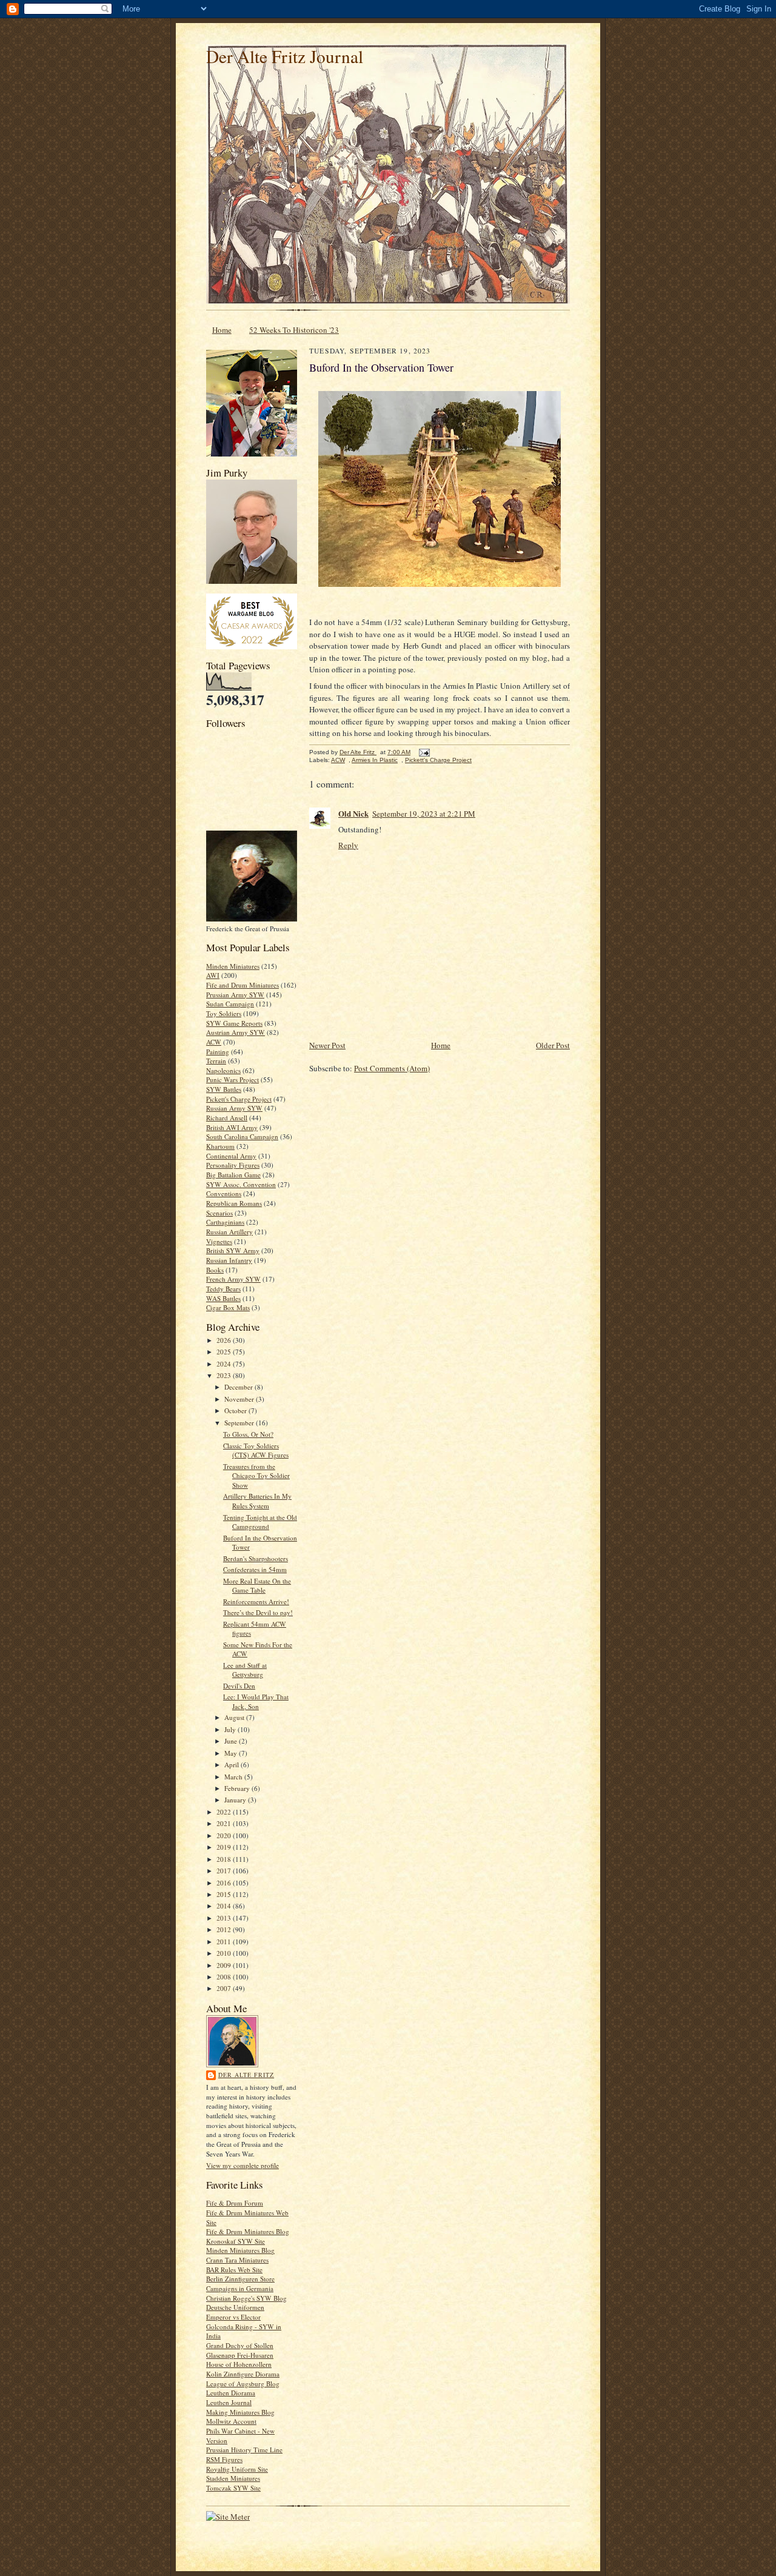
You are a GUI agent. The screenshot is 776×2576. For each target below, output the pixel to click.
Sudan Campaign (230, 1004)
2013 (225, 1918)
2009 (225, 1965)
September (240, 1423)
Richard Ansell (227, 1118)
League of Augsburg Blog (243, 2384)
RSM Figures (224, 2459)
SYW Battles (224, 1089)
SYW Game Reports (234, 1023)
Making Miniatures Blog (240, 2412)
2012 (225, 1929)
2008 (225, 1977)
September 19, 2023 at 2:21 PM (424, 814)
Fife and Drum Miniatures (242, 985)
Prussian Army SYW (235, 995)
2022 (225, 1812)
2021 (225, 1823)
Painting (218, 1052)
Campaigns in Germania (240, 2288)
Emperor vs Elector (233, 2317)
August (235, 1717)
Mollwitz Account (231, 2421)
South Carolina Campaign (242, 1136)
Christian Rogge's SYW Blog (246, 2298)
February (238, 1788)
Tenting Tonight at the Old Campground (260, 1522)
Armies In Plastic (375, 760)
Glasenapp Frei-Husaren (240, 2355)
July (231, 1729)
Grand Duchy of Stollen (240, 2345)
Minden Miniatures (233, 966)
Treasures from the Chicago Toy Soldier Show (256, 1476)
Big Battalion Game (233, 1175)
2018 (225, 1859)
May (232, 1753)
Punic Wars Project (232, 1079)
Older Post (553, 1045)
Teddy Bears (223, 1289)
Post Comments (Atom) (392, 1068)
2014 (225, 1906)
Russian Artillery (229, 1232)
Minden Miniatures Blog (240, 2250)
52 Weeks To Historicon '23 (294, 330)
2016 (225, 1883)
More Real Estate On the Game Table (257, 1586)
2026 (225, 1340)
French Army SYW (233, 1279)
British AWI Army (232, 1127)
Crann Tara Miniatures (237, 2260)
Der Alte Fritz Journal (285, 56)
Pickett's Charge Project (239, 1099)
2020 (225, 1835)
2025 (225, 1352)
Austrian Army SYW (236, 1032)
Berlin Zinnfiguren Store (240, 2279)
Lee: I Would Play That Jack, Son (256, 1701)
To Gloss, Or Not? (248, 1434)
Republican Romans (234, 1203)
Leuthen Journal (229, 2402)
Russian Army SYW (234, 1108)
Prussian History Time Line (244, 2450)
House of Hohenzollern (239, 2364)
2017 (225, 1871)
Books (215, 1270)
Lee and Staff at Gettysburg (245, 1670)
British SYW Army (233, 1250)
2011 (225, 1942)
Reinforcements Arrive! (256, 1601)
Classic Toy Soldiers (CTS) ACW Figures (256, 1450)
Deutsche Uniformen (235, 2307)
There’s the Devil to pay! (258, 1612)
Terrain (216, 1061)
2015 (225, 1894)
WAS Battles (223, 1298)
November (240, 1399)
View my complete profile (242, 2165)
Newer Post (327, 1045)
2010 (225, 1953)
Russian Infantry (229, 1260)
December (239, 1387)
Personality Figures (233, 1165)
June (232, 1741)
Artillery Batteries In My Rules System (257, 1501)
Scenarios (219, 1213)
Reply (348, 845)
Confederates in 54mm (255, 1569)
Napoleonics (223, 1070)
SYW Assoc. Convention (241, 1184)
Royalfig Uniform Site (237, 2469)
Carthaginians (225, 1222)
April (232, 1765)
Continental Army (231, 1156)
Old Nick (353, 813)
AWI (213, 975)
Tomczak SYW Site (233, 2488)
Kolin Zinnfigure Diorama (243, 2374)
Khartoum (220, 1146)
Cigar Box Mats (228, 1307)
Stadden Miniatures (233, 2478)
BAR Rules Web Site (234, 2270)
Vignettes (219, 1241)
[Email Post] (424, 752)
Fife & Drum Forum (235, 2203)
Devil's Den (239, 1686)
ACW (214, 1042)
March (234, 1777)
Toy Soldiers (224, 1013)
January (236, 1800)
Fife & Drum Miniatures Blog (248, 2231)
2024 (225, 1364)
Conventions (224, 1193)
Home (222, 330)
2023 (225, 1375)
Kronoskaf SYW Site (236, 2241)
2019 (225, 1847)
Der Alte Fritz (246, 2075)
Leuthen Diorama (231, 2393)
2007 (225, 1988)
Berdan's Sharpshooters (256, 1558)
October (236, 1410)
